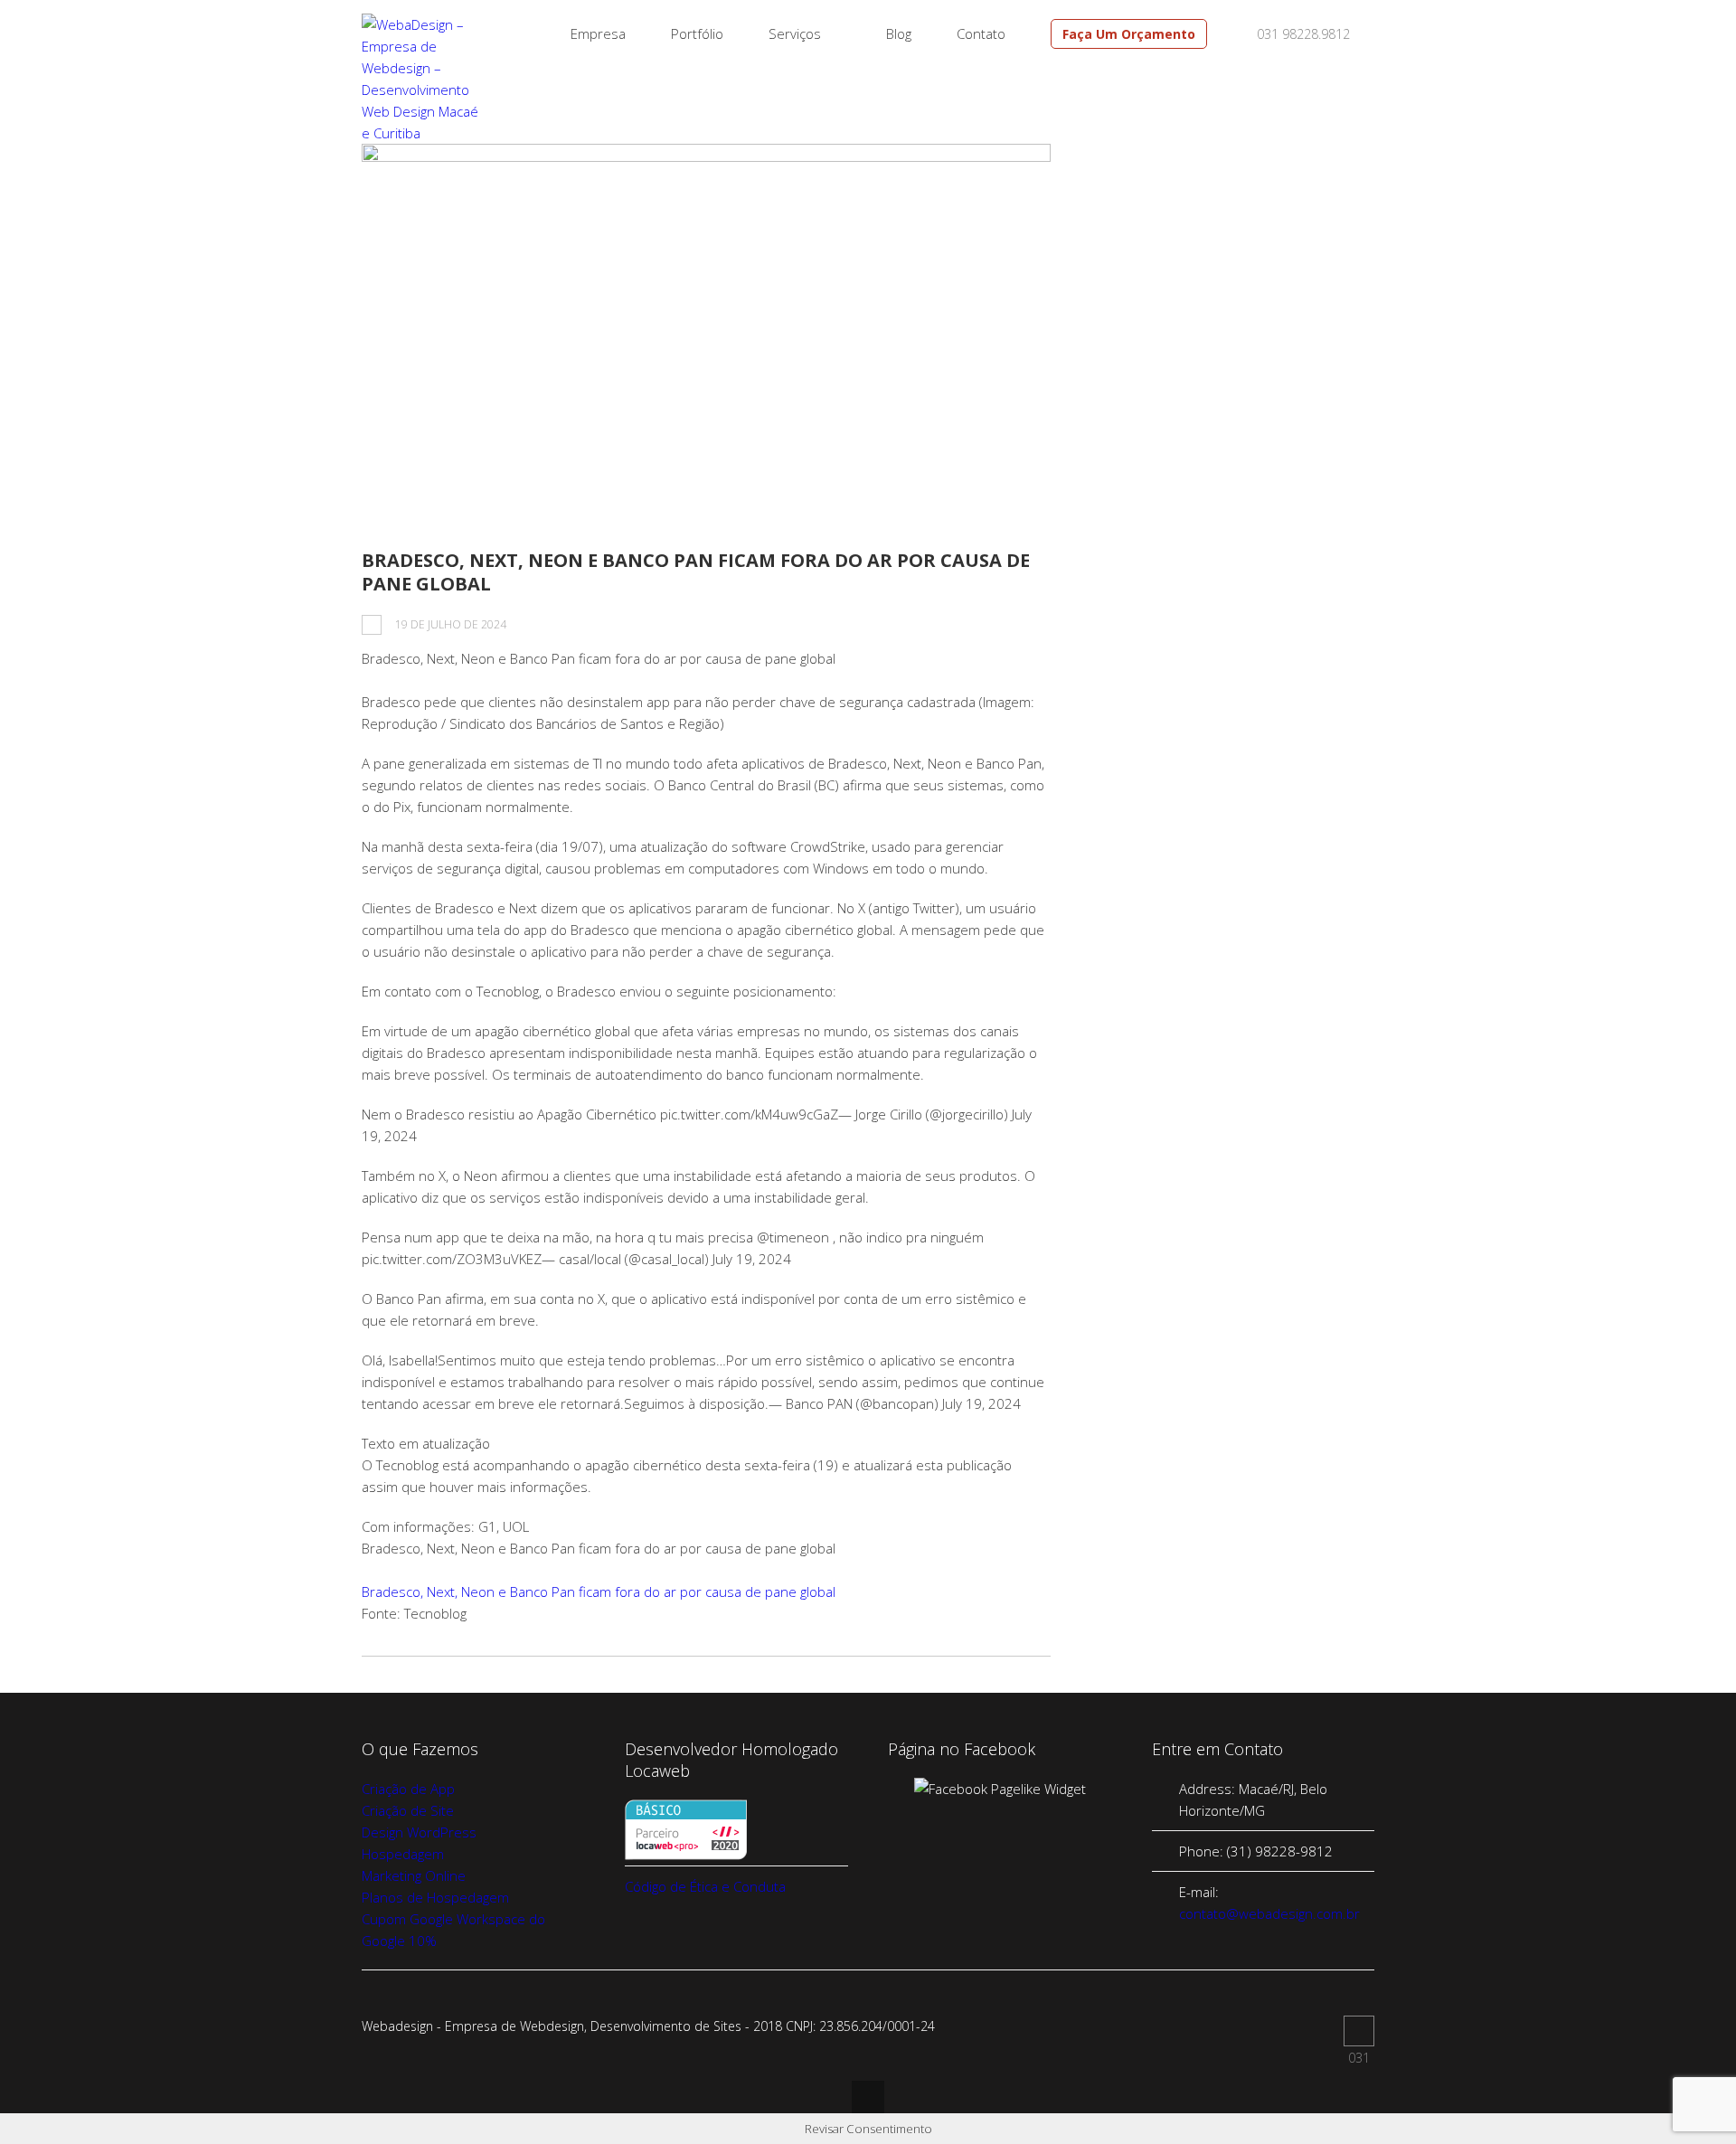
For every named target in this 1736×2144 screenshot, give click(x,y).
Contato (981, 33)
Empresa (598, 33)
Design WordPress (419, 1832)
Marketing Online (414, 1875)
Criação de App (408, 1789)
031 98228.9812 (1302, 34)
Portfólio (697, 33)
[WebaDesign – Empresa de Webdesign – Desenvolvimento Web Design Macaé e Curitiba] (422, 133)
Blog (899, 33)
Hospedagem (403, 1854)
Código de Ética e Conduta (705, 1886)
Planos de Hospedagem (435, 1897)
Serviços (795, 33)
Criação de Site (408, 1810)
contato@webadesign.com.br (1269, 1913)
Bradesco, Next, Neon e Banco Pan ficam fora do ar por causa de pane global (696, 572)
